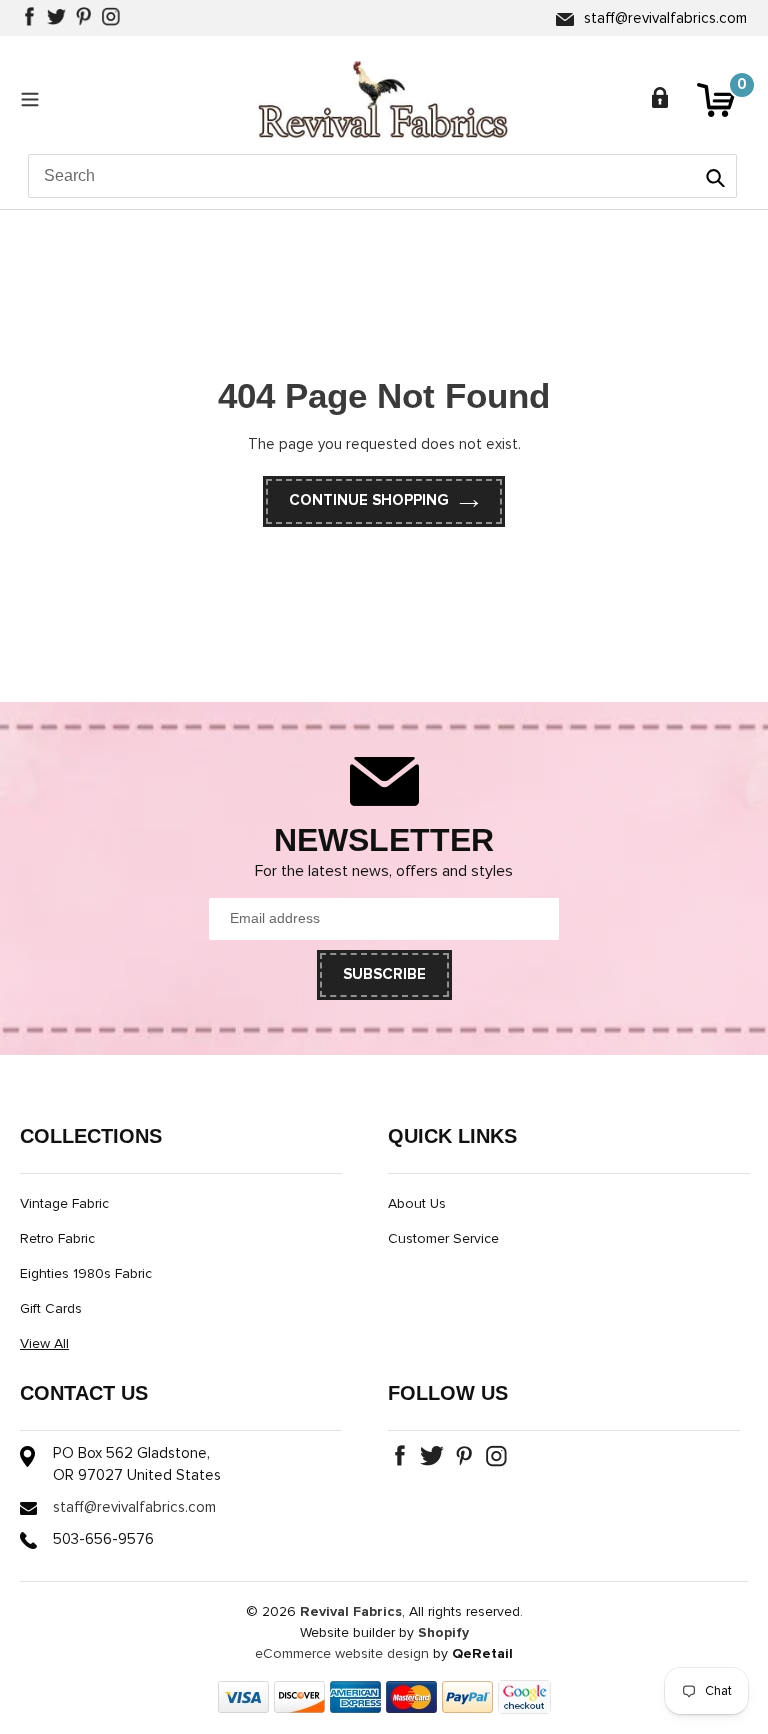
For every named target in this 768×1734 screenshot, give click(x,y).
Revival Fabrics (351, 1612)
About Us (417, 1204)
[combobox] (382, 176)
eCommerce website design (342, 1654)
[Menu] (35, 99)
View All (44, 1344)
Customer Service (443, 1239)
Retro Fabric (57, 1239)
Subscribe (384, 974)
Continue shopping (369, 500)
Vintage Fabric (64, 1204)
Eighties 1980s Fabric (86, 1274)
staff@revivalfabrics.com (665, 18)
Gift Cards (51, 1309)
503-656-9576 (103, 1539)
